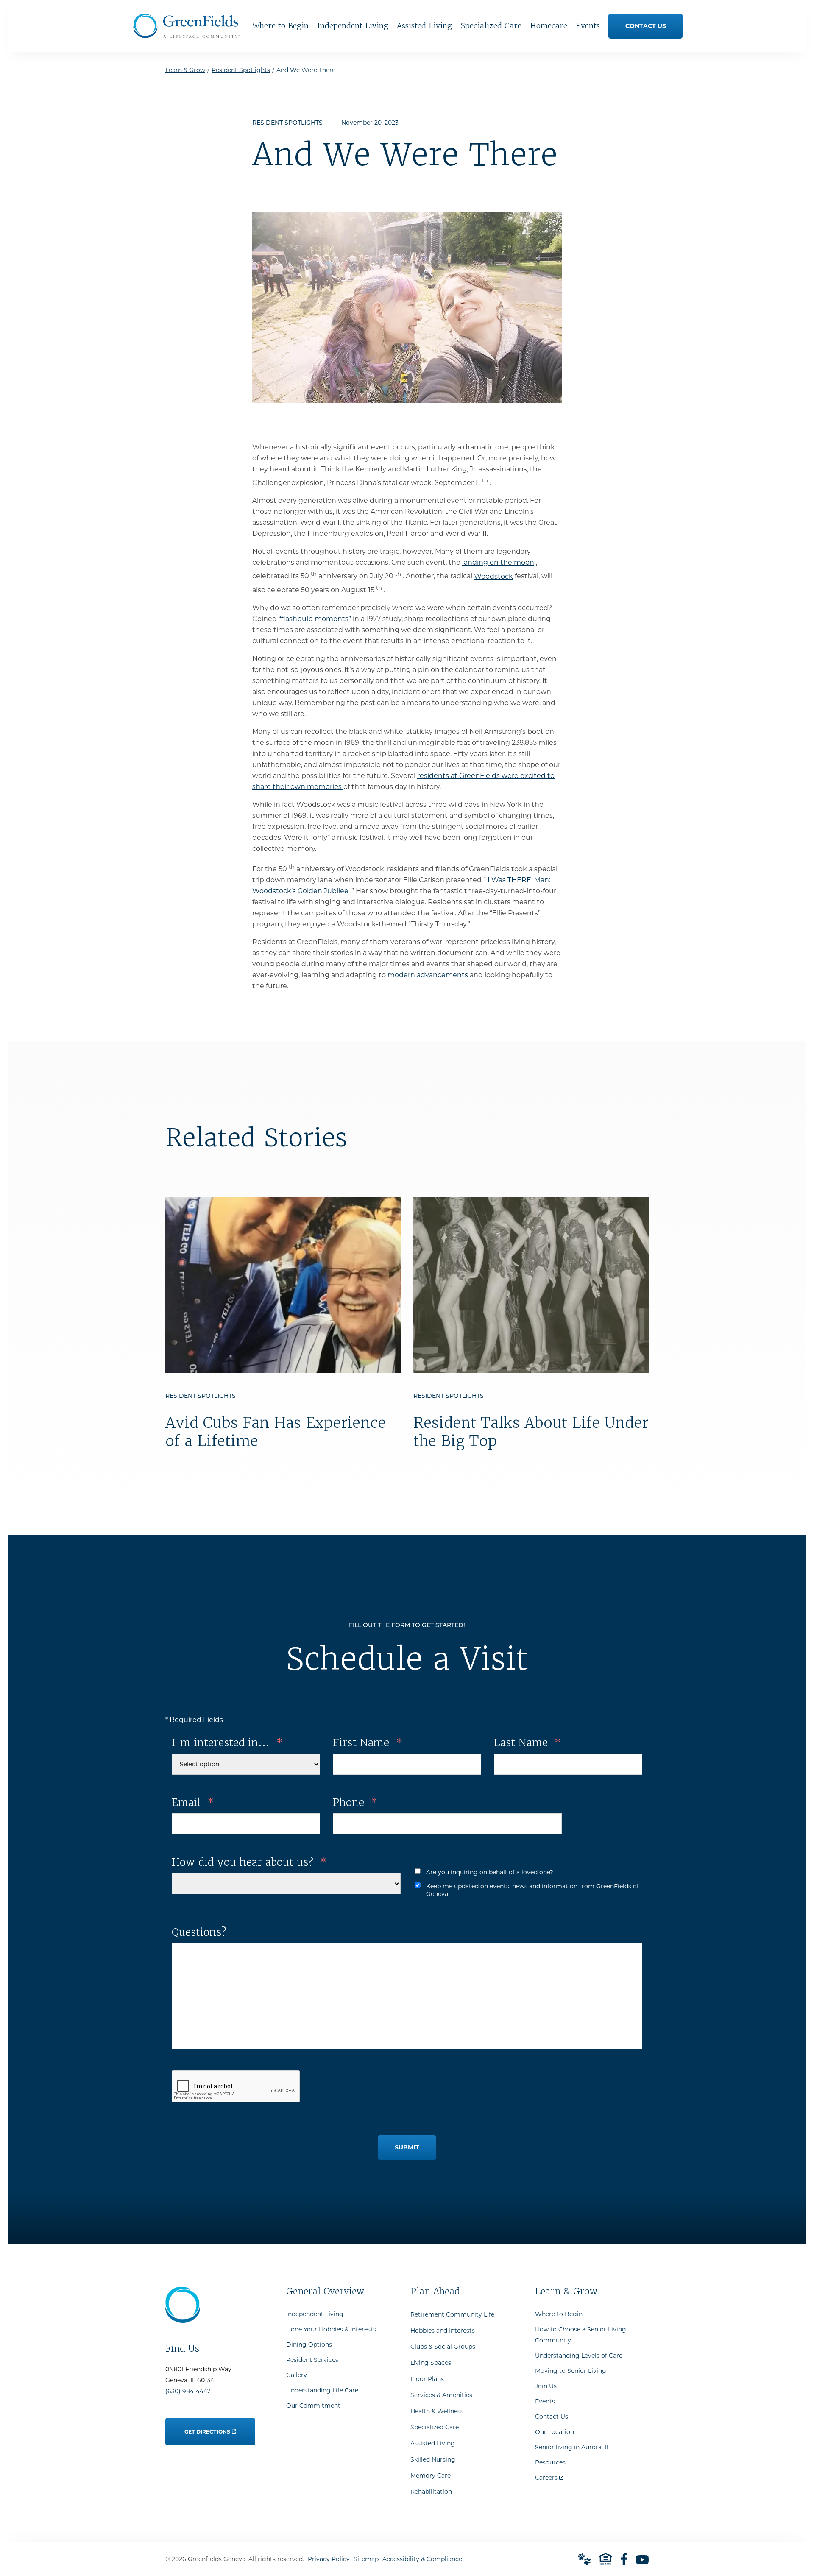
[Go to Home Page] (187, 35)
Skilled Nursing (433, 2459)
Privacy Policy (329, 2559)
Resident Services (312, 2360)
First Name (368, 1743)
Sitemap (366, 2559)
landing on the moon (498, 562)
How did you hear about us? (249, 1862)
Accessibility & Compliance (422, 2559)
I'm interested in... (227, 1743)
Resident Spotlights (241, 70)
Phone (355, 1802)
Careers (549, 2476)
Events (545, 2401)
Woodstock (493, 576)
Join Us (546, 2386)
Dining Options (309, 2345)
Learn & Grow (185, 70)
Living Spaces (431, 2363)
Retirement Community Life (452, 2314)
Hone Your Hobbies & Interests (331, 2329)
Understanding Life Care (322, 2390)
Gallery (297, 2375)
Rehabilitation (431, 2492)
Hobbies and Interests (443, 2331)
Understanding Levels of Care (579, 2356)
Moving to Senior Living (571, 2371)
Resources (550, 2462)
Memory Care (431, 2476)
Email (193, 1802)
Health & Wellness (437, 2411)
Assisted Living (433, 2443)
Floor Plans (427, 2379)
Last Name (527, 1743)
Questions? (199, 1932)
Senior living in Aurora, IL (572, 2447)
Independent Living (315, 2314)
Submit (407, 2147)
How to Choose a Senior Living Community (581, 2335)
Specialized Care (435, 2427)
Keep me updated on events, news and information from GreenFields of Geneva (532, 1890)
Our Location (555, 2432)
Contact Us (552, 2417)
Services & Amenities (441, 2395)
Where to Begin (559, 2314)
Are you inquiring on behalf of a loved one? (490, 1872)
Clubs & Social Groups (443, 2347)
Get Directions (208, 2426)
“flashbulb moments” (316, 619)
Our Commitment (313, 2406)
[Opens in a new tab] (624, 2559)
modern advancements (428, 975)
